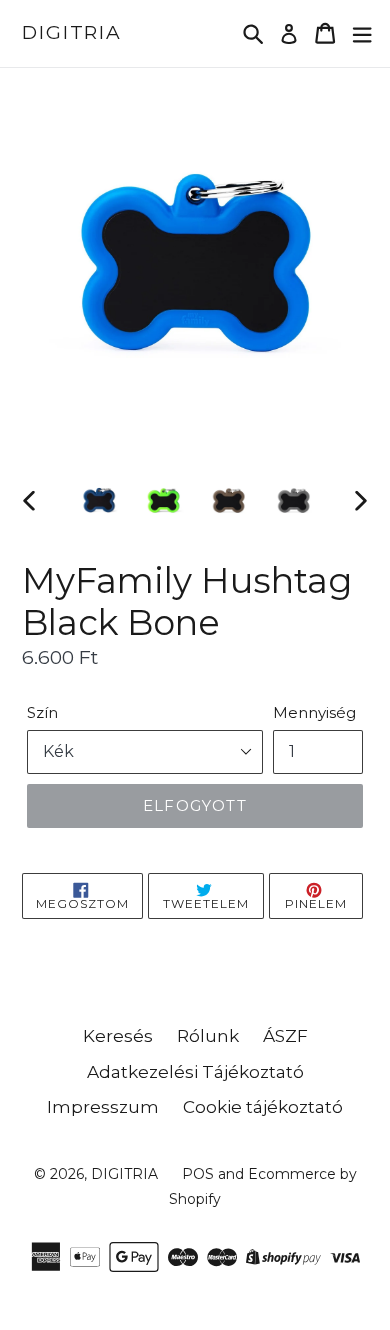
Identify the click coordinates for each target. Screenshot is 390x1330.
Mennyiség (314, 712)
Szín (42, 712)
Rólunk (208, 1036)
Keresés (118, 1036)
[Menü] (362, 33)
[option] (99, 500)
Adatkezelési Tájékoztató (195, 1072)
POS (198, 1174)
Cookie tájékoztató (263, 1107)
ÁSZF (285, 1036)
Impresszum (103, 1107)
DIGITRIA (72, 33)
